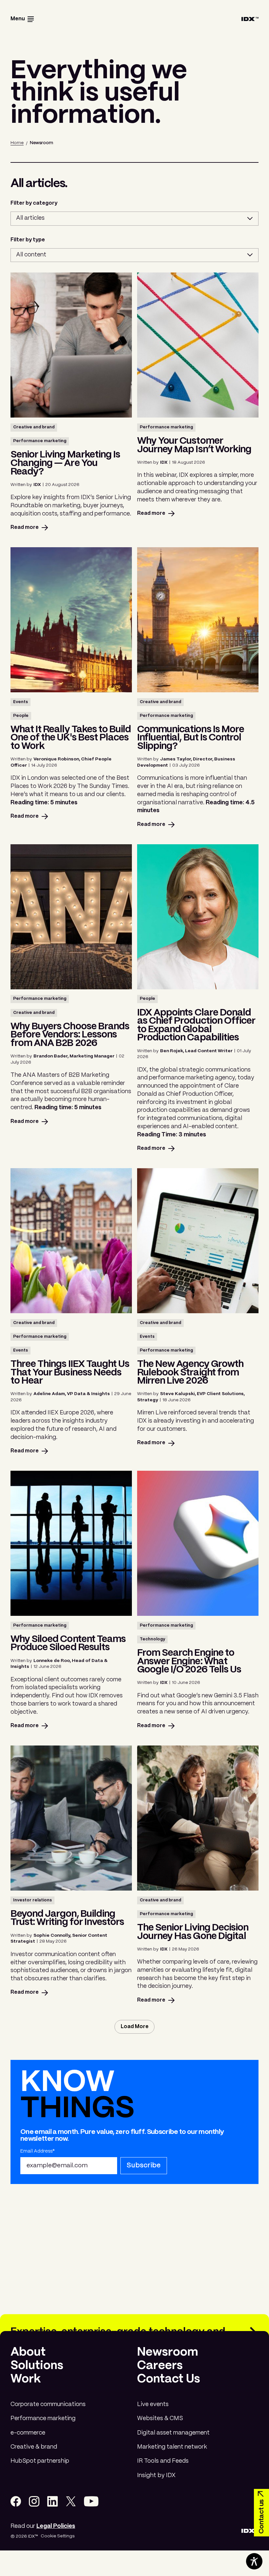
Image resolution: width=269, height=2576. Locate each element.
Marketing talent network (172, 2447)
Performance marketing (43, 2419)
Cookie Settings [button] (58, 2536)
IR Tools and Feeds (163, 2461)
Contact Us (169, 2379)
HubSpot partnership (40, 2461)
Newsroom (168, 2352)
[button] (22, 19)
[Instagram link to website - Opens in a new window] (34, 2501)
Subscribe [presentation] (144, 2165)
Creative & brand (34, 2447)
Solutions (37, 2366)
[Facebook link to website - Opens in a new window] (16, 2501)
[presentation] (134, 2027)
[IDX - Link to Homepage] (250, 19)
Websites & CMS (160, 2419)
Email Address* (38, 2151)
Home (17, 143)
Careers (160, 2366)
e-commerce (28, 2433)
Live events (153, 2405)
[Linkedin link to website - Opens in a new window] (52, 2501)
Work (26, 2379)
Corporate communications (48, 2405)
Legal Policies (56, 2526)
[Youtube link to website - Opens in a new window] (91, 2501)
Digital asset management (173, 2433)
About (28, 2352)
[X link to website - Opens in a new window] (71, 2501)
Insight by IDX (156, 2476)
